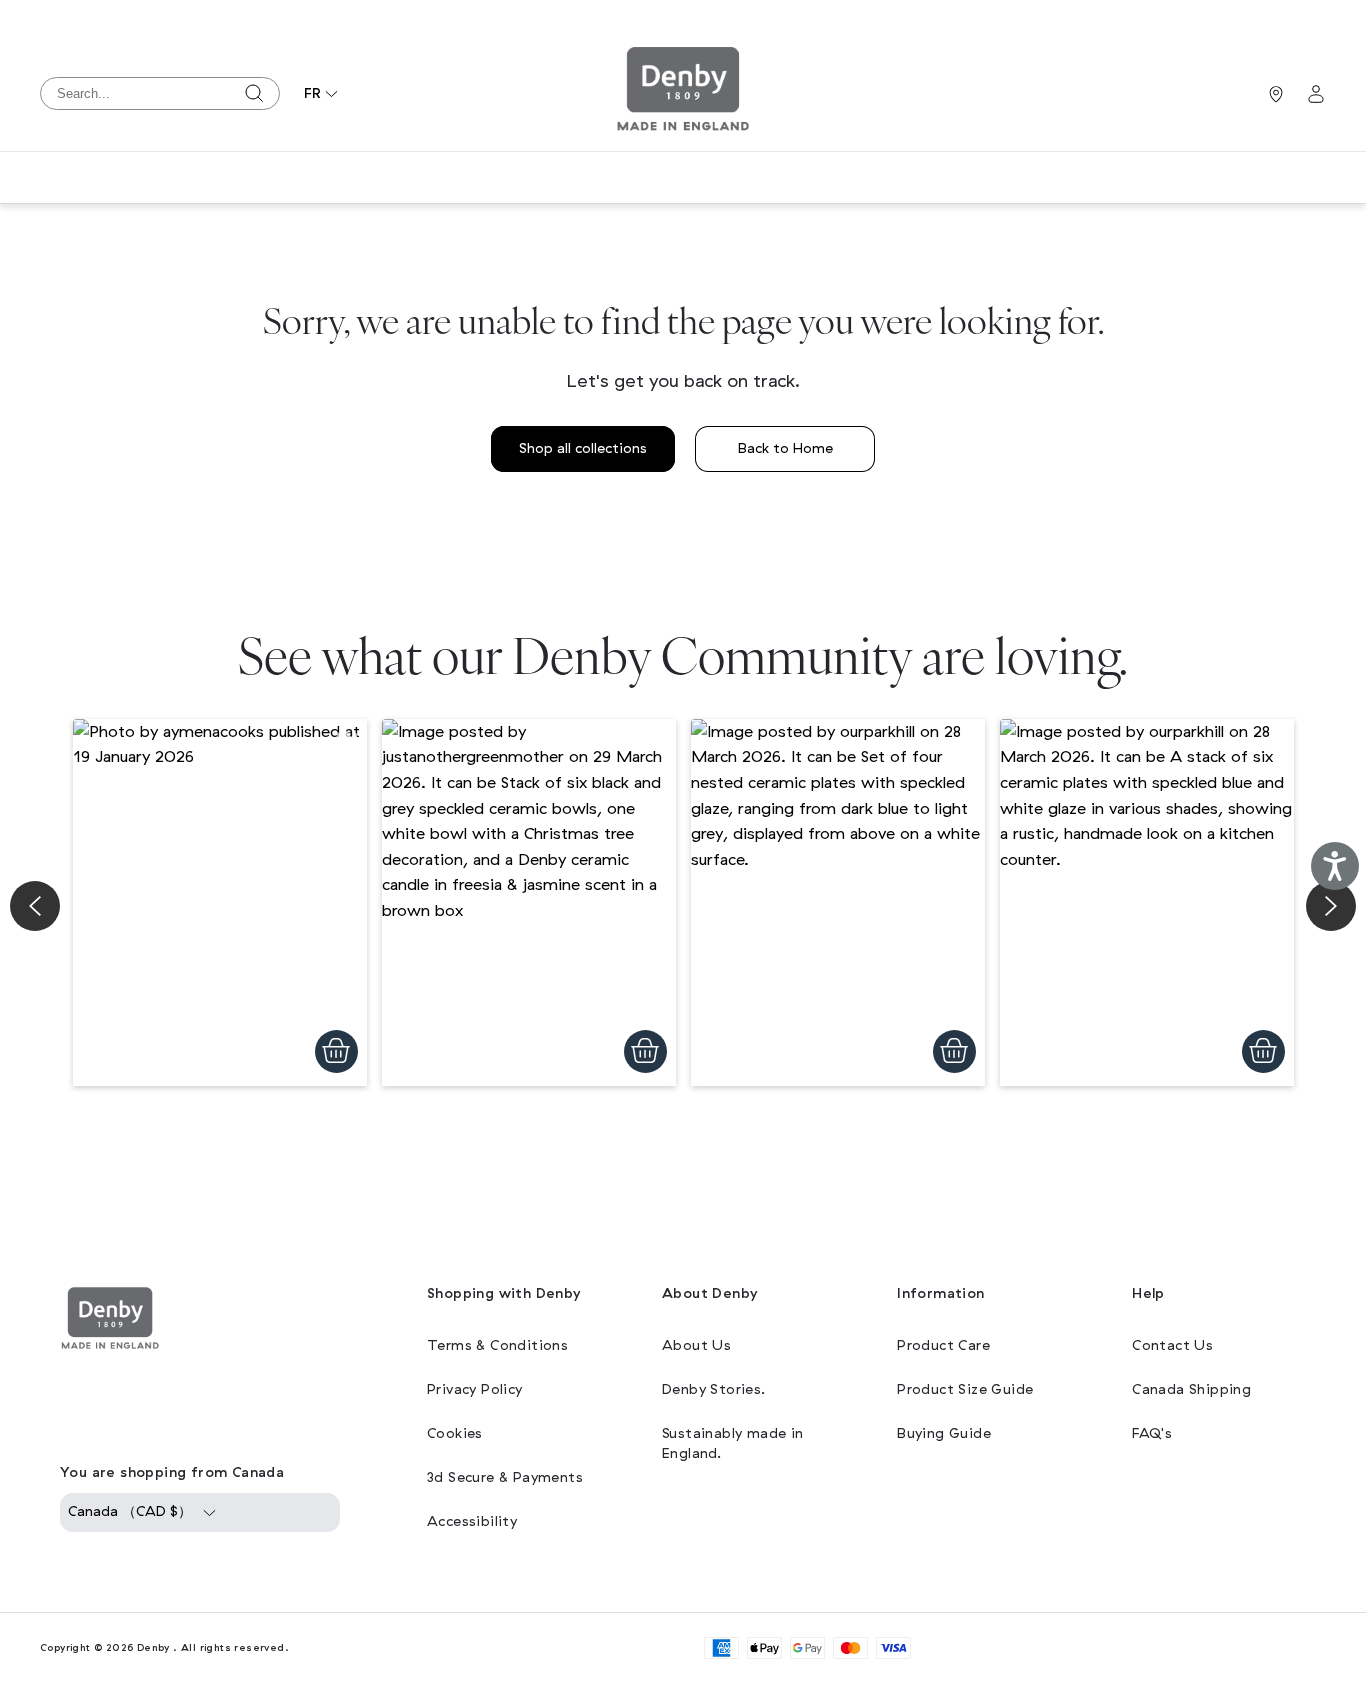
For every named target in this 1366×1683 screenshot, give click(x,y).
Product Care (943, 1345)
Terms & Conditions (497, 1345)
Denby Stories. (714, 1389)
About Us (696, 1345)
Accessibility (472, 1521)
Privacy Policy (475, 1389)
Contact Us (1172, 1345)
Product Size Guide (965, 1389)
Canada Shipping (1191, 1389)
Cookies (455, 1433)
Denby (153, 1647)
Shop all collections (583, 448)
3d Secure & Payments (505, 1477)
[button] (220, 903)
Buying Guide (944, 1433)
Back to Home (785, 448)
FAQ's (1152, 1433)
